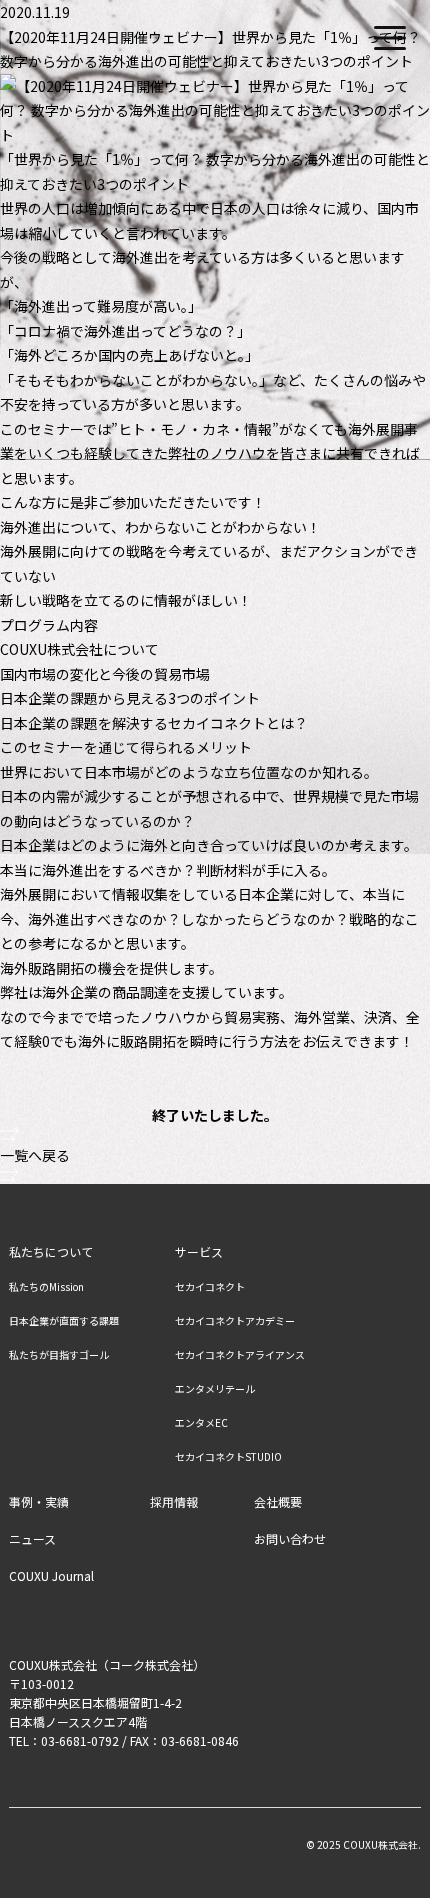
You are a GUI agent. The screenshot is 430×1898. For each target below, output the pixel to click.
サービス (199, 1252)
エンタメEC (201, 1423)
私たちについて (51, 1252)
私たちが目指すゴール (59, 1355)
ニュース (32, 1539)
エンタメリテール (215, 1389)
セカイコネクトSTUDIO (228, 1457)
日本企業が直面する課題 (64, 1321)
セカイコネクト (210, 1287)
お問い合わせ (290, 1539)
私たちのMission (46, 1287)
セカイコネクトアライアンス (240, 1355)
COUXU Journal (51, 1576)
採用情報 (174, 1502)
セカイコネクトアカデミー (235, 1321)
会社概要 (278, 1502)
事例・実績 (39, 1502)
